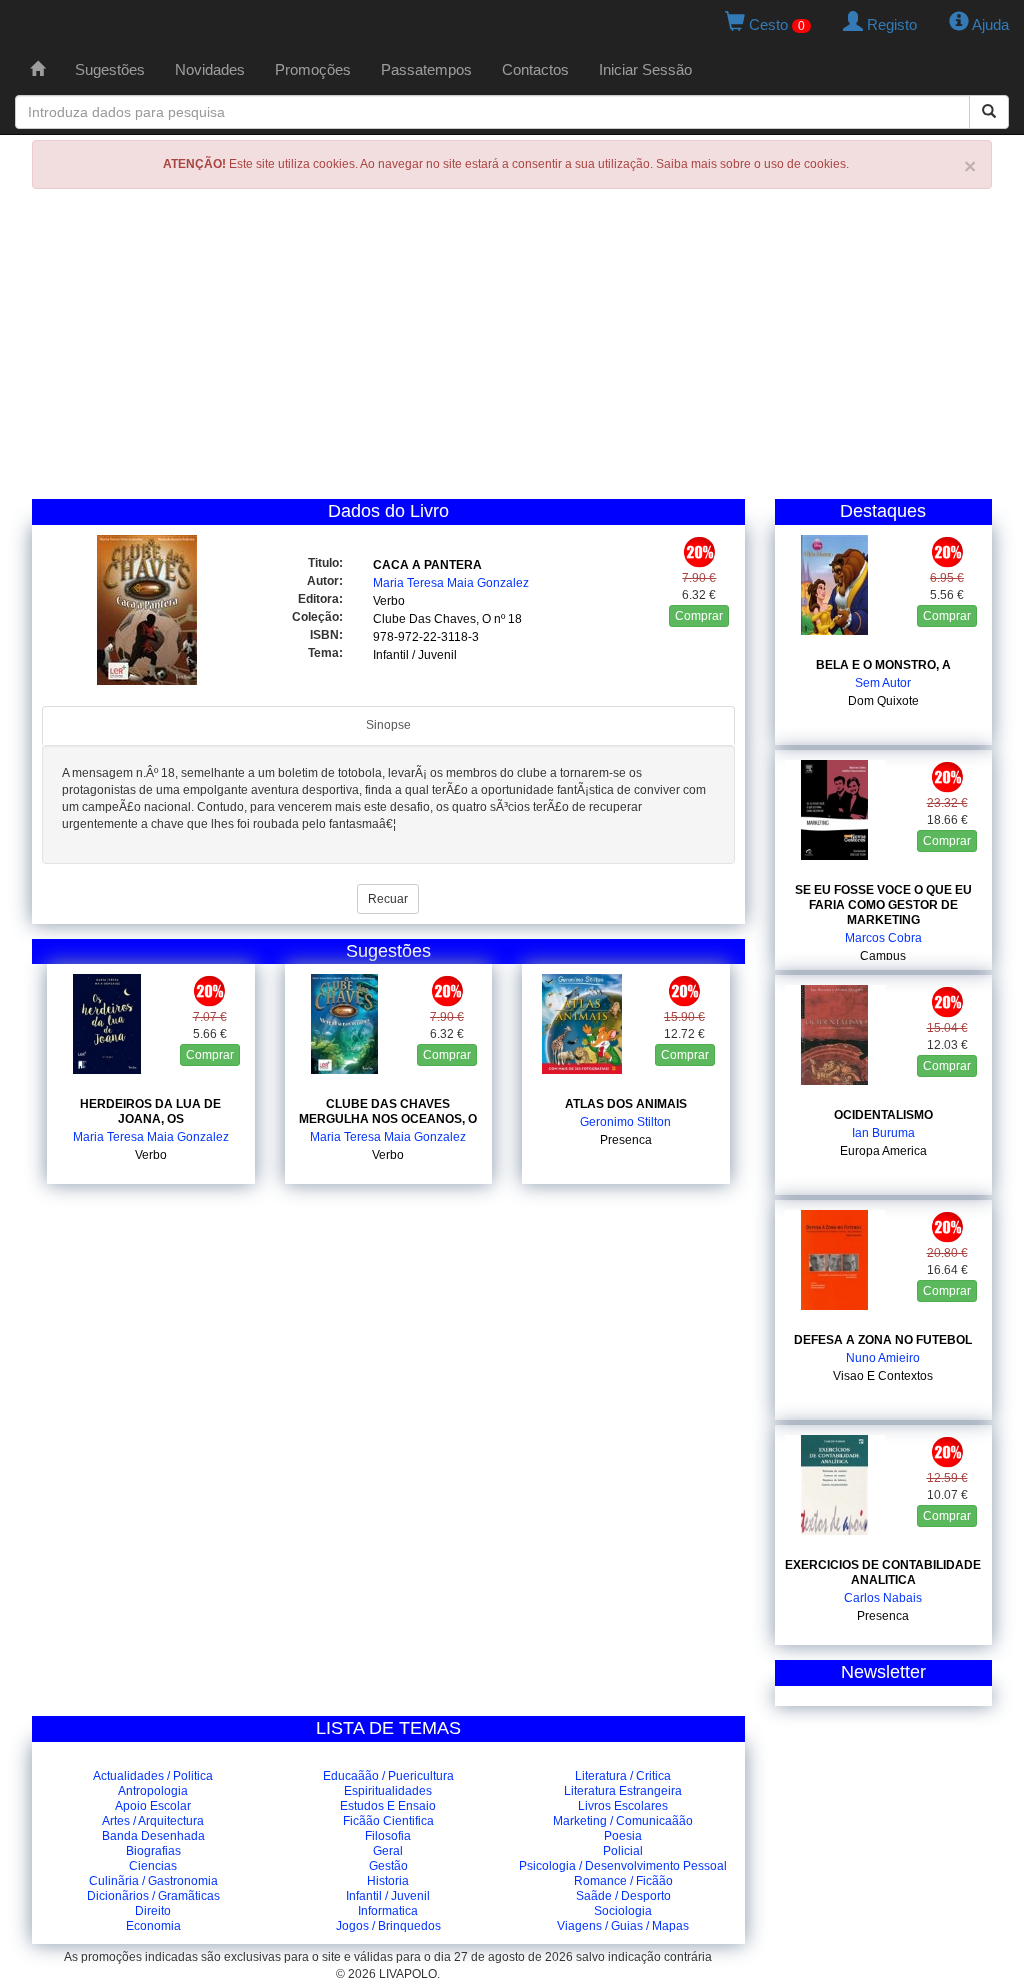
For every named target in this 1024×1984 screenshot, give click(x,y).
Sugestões (110, 69)
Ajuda (989, 24)
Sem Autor (883, 683)
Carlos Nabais (883, 1598)
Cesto (775, 24)
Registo (890, 24)
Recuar (388, 899)
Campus (883, 956)
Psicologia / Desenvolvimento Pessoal (623, 1866)
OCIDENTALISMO (883, 1115)
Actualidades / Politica (153, 1776)
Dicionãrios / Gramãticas (153, 1896)
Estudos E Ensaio (388, 1806)
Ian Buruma (883, 1133)
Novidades (210, 69)
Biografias (153, 1851)
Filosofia (388, 1836)
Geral (388, 1851)
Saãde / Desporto (623, 1896)
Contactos (535, 69)
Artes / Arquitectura (153, 1821)
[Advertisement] (512, 349)
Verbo (389, 601)
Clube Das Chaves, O (432, 619)
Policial (623, 1851)
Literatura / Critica (623, 1776)
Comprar (699, 616)
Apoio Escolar (153, 1806)
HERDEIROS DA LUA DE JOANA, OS (150, 1111)
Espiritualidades (388, 1791)
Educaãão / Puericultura (388, 1776)
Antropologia (153, 1791)
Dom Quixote (883, 701)
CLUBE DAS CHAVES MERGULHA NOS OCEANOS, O (388, 1111)
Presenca (626, 1140)
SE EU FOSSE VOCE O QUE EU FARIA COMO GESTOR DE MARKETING (883, 905)
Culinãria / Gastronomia (153, 1881)
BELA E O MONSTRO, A (883, 665)
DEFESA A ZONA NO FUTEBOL (883, 1340)
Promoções (313, 69)
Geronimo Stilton (625, 1122)
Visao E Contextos (883, 1376)
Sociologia (623, 1911)
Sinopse (388, 725)
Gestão (388, 1866)
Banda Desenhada (153, 1836)
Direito (153, 1911)
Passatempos (426, 69)
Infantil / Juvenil (415, 655)
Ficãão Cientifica (388, 1821)
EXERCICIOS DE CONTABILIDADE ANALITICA (883, 1572)
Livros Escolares (623, 1806)
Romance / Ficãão (623, 1881)
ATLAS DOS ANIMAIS (626, 1104)
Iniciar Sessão (645, 69)
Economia (153, 1926)
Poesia (623, 1836)
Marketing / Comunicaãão (623, 1821)
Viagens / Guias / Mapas (623, 1926)
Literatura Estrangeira (623, 1791)
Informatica (388, 1911)
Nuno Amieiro (883, 1358)
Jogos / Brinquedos (388, 1926)
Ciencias (153, 1866)
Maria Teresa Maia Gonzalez (451, 583)
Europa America (883, 1151)
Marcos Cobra (883, 938)
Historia (388, 1881)
